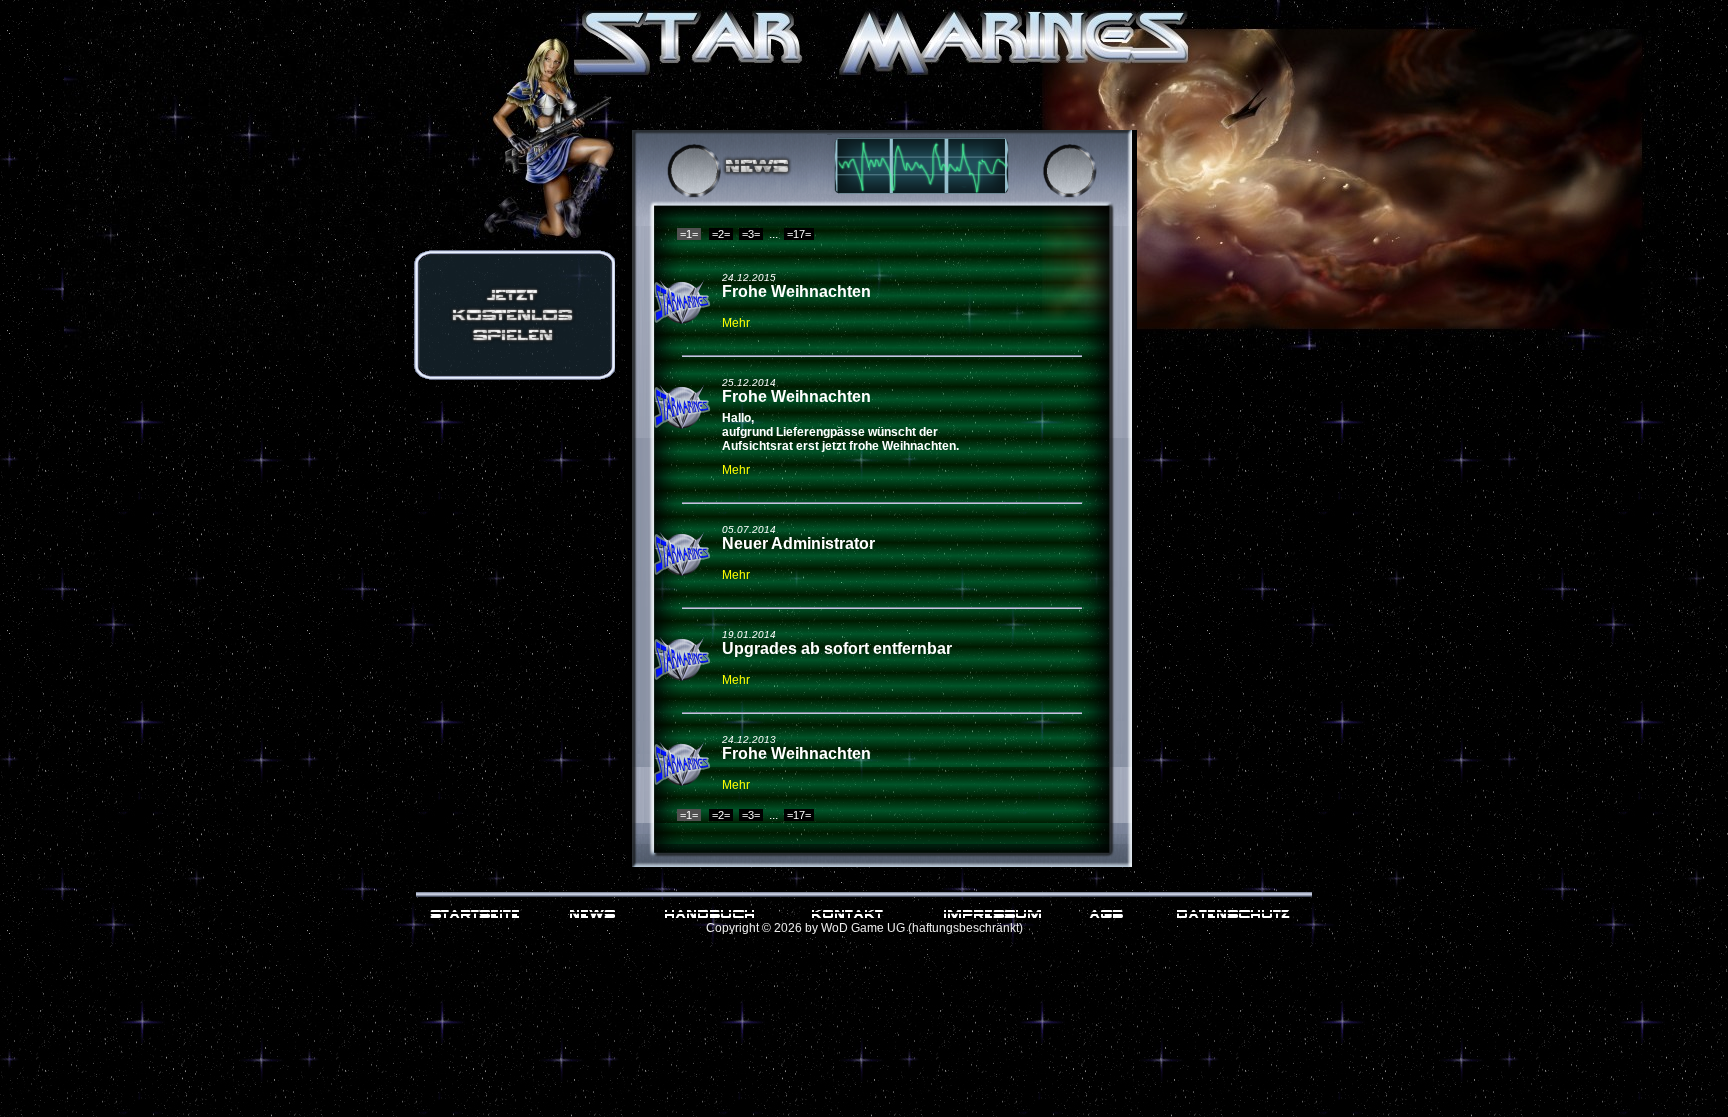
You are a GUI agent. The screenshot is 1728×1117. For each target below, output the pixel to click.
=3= (751, 234)
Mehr (736, 323)
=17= (799, 234)
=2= (721, 234)
